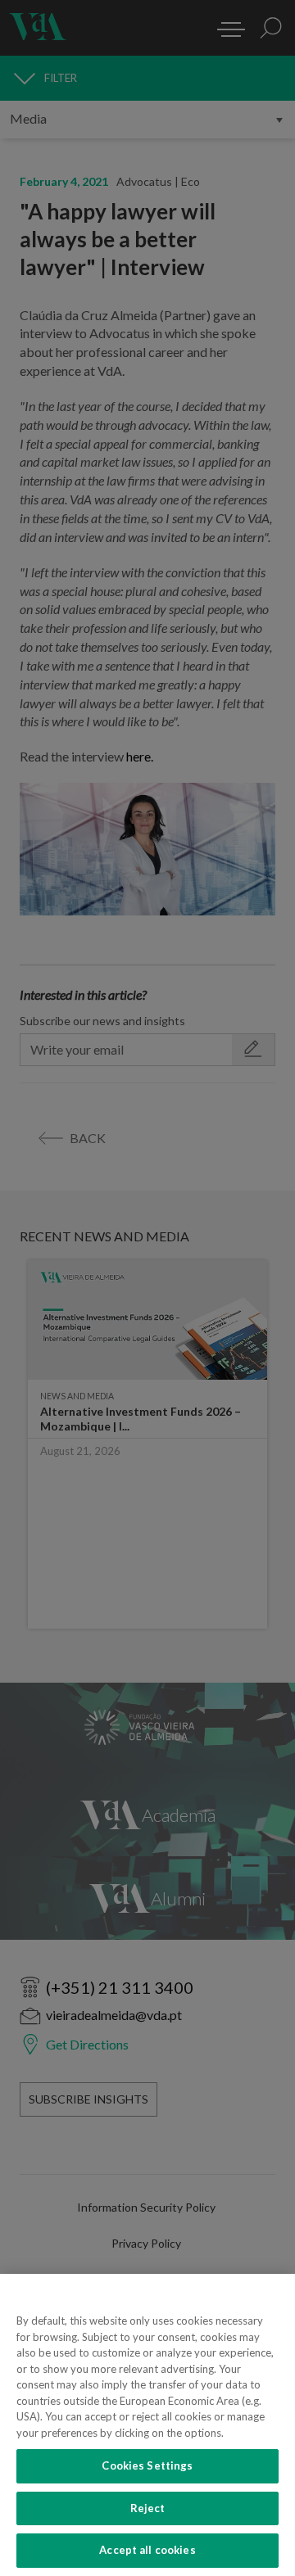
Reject (148, 2508)
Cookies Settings (147, 2465)
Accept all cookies (147, 2550)
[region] (147, 2425)
